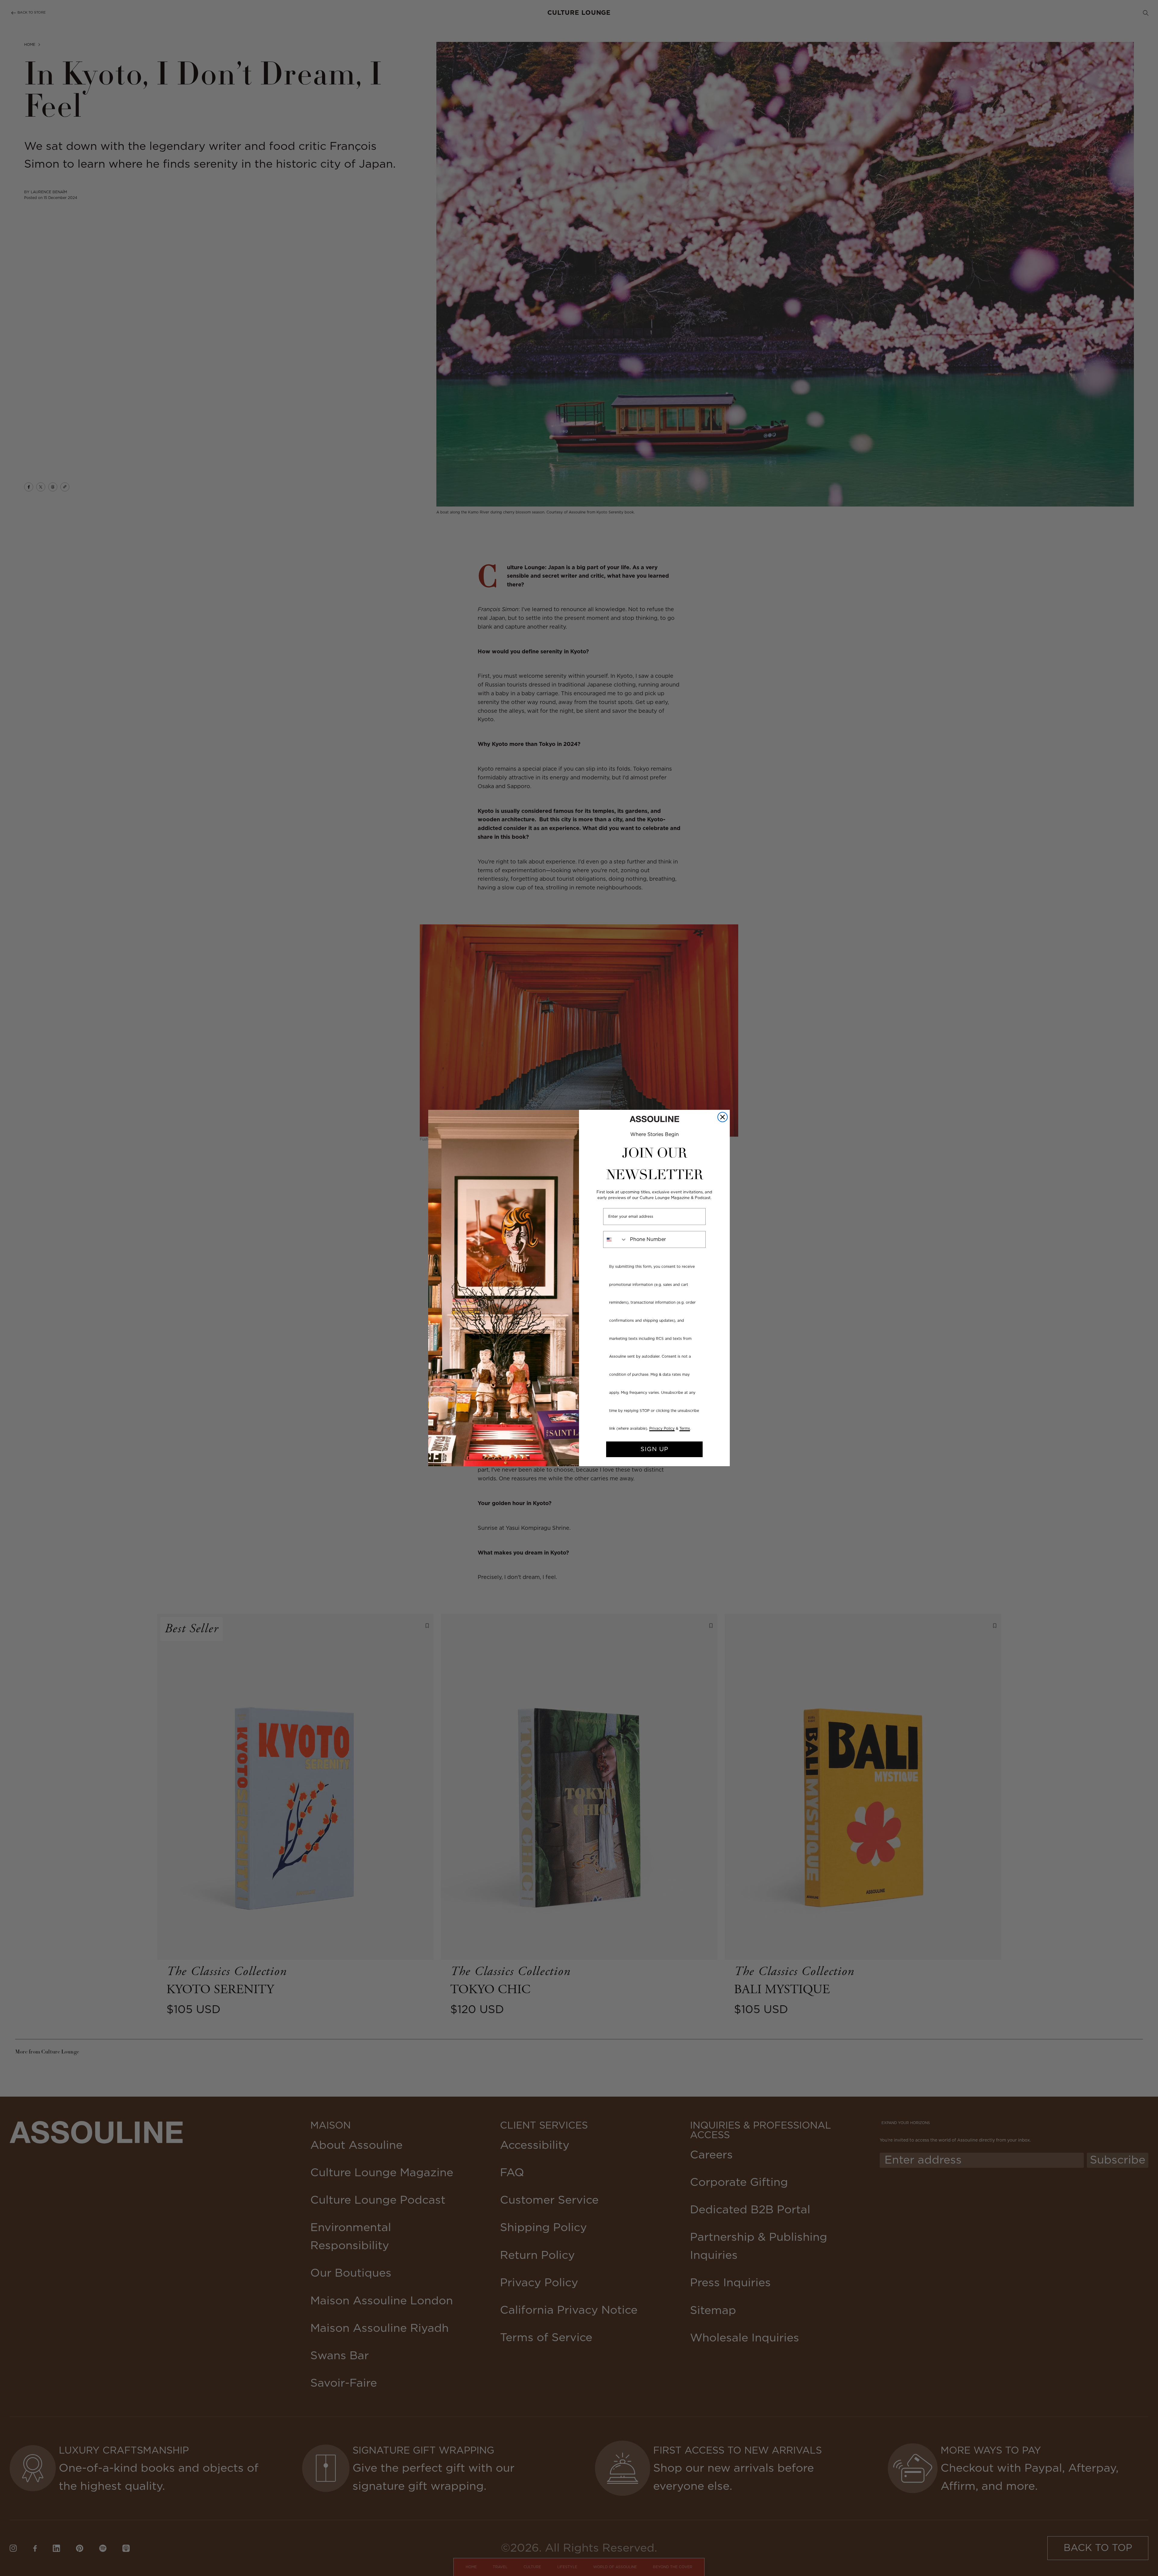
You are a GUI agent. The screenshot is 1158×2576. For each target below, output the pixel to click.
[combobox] (615, 1239)
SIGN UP (654, 1449)
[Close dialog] (723, 1117)
